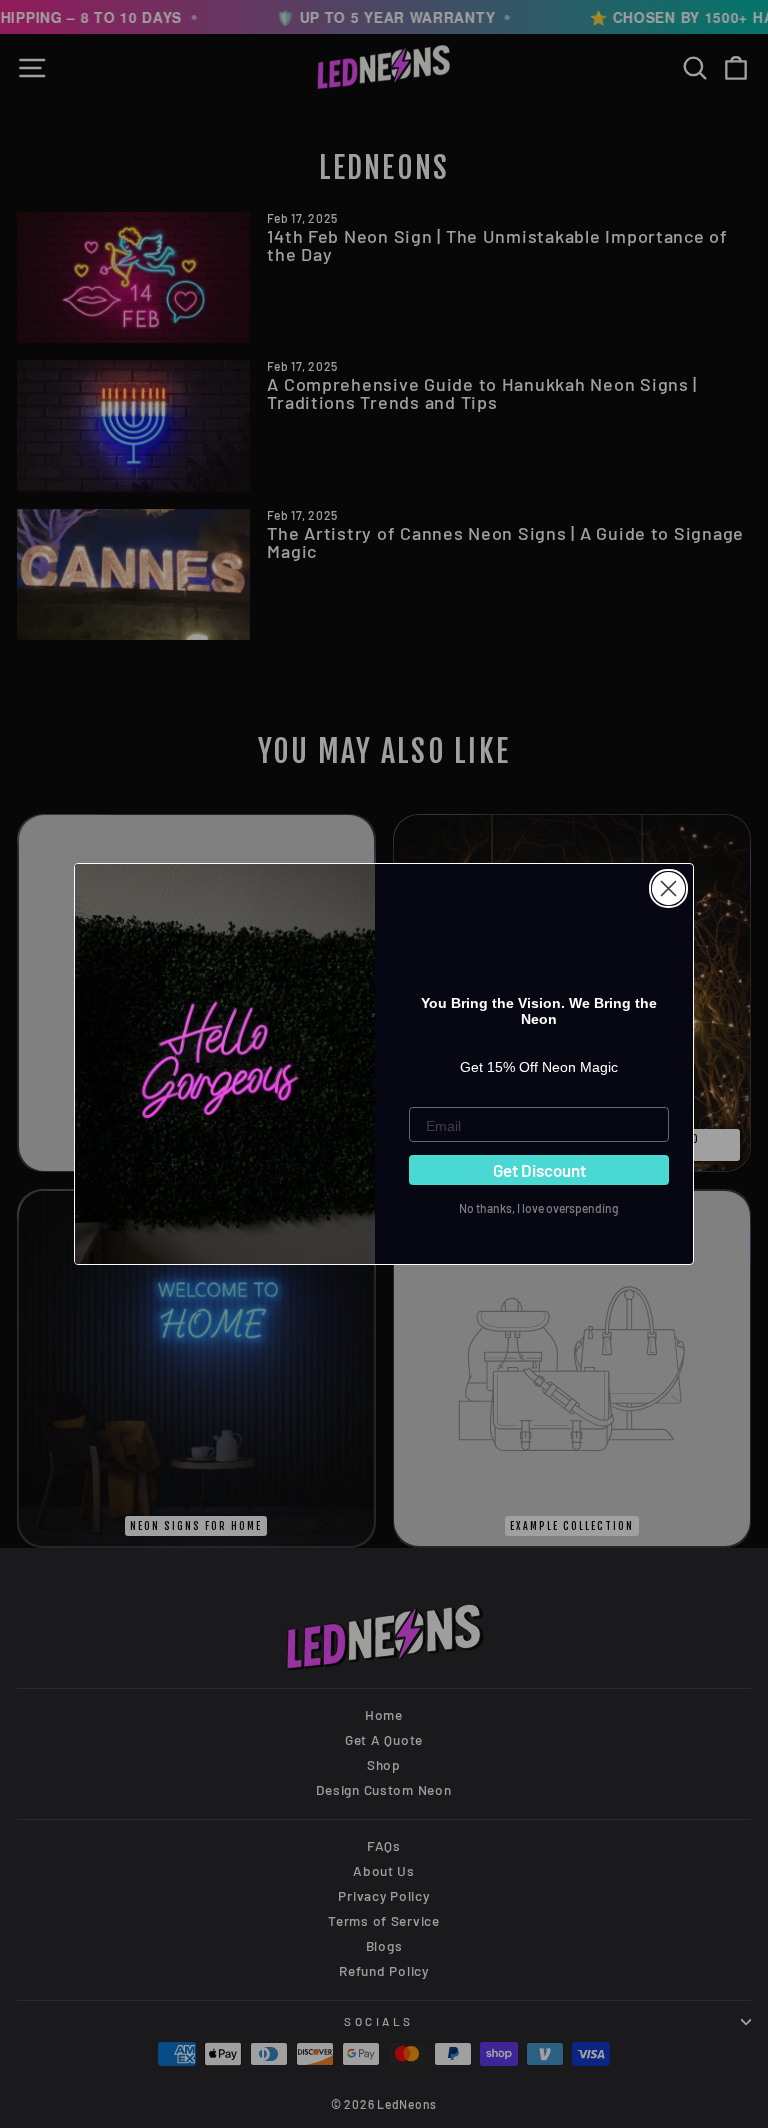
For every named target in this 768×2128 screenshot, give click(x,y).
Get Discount (539, 1170)
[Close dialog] (668, 888)
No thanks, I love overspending (539, 1208)
